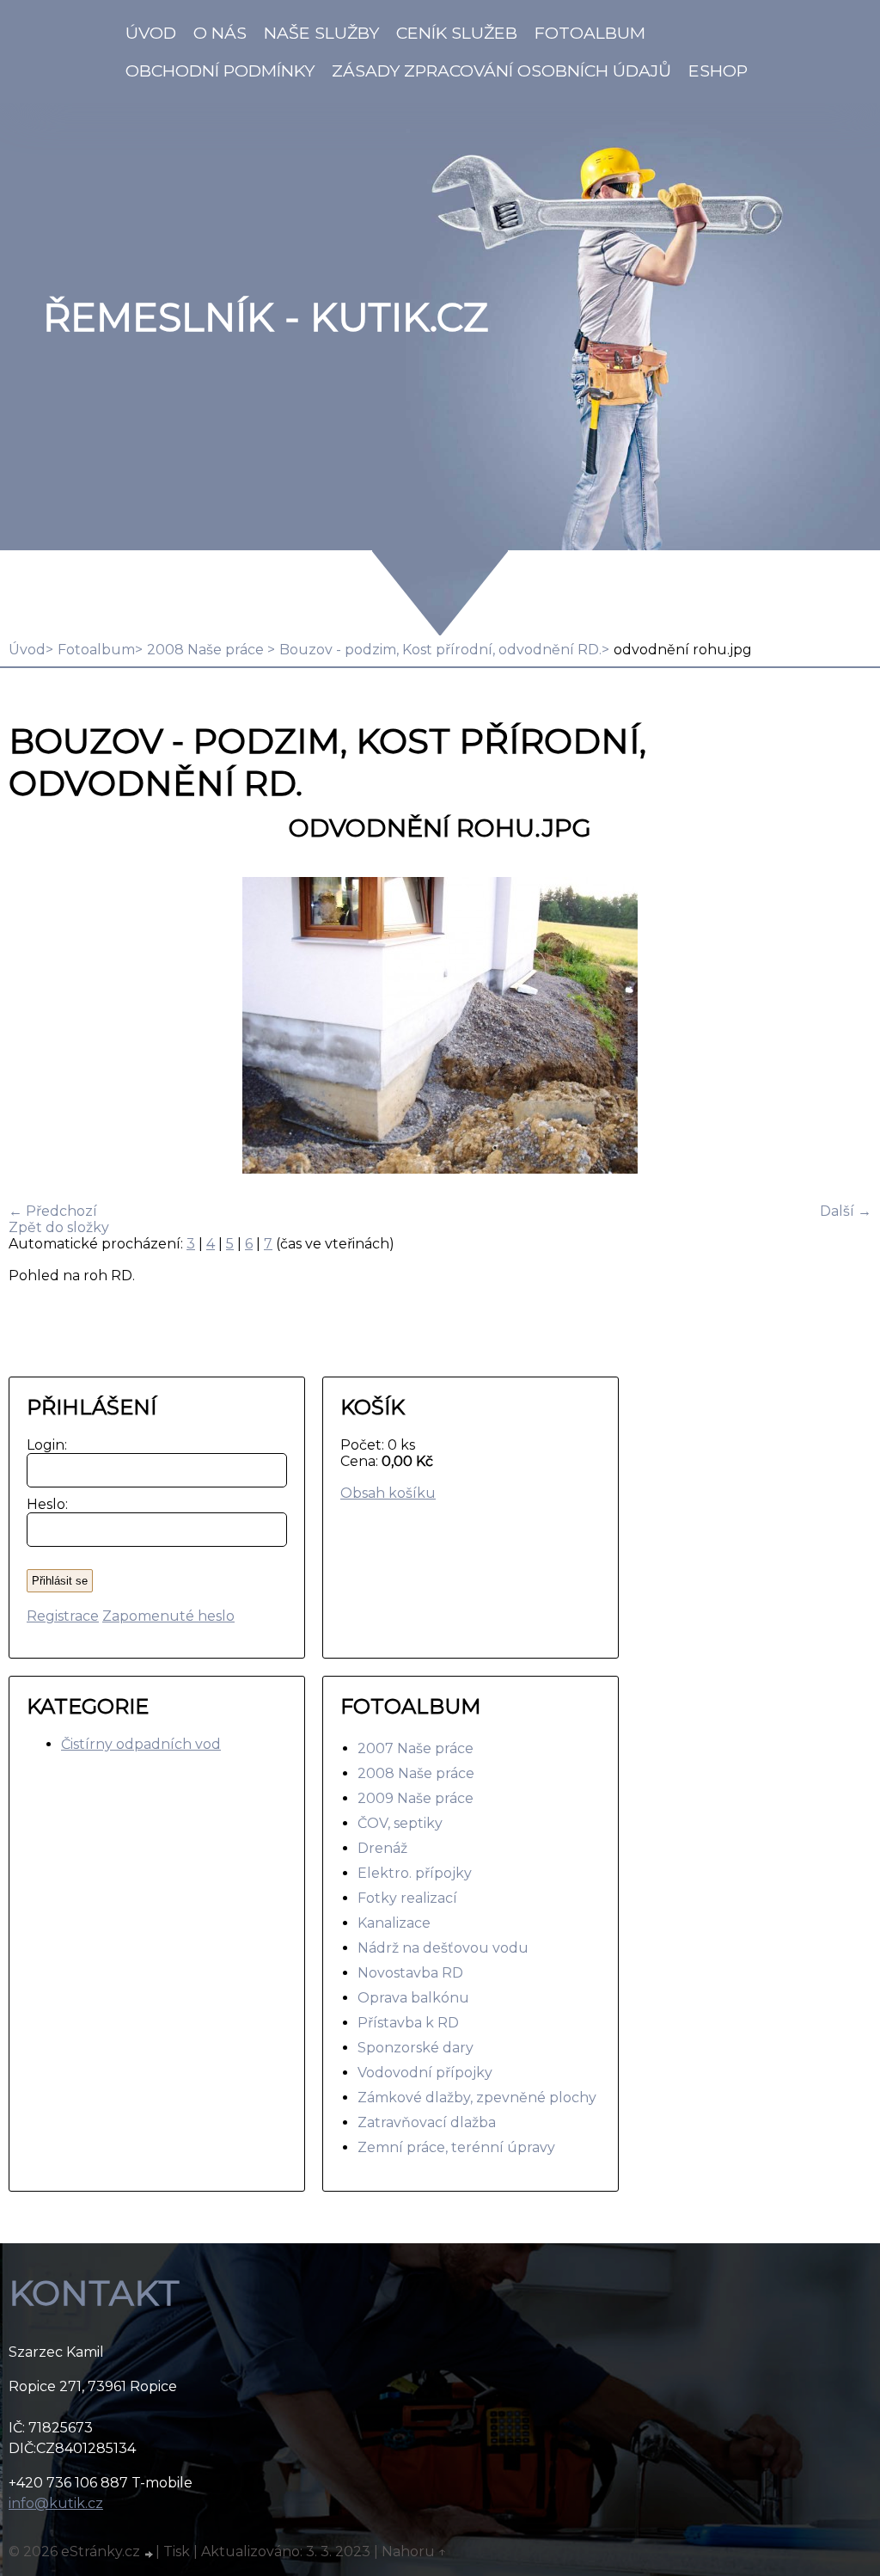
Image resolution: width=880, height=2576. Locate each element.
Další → (846, 1211)
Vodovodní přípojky (425, 2073)
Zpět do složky (59, 1227)
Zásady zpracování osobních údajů (501, 71)
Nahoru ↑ (414, 2551)
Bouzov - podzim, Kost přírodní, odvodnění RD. (440, 650)
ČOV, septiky (400, 1823)
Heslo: (43, 1504)
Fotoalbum (590, 33)
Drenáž (382, 1848)
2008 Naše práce (207, 650)
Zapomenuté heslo (168, 1616)
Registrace (63, 1616)
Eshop (718, 71)
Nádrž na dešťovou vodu (443, 1948)
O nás (220, 33)
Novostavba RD (410, 1973)
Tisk (177, 2551)
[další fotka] (843, 1027)
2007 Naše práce (416, 1748)
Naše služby (321, 33)
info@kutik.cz (56, 2503)
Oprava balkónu (413, 1998)
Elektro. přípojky (415, 1873)
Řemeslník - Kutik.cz (266, 317)
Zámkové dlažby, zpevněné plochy (477, 2098)
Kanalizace (394, 1923)
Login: (43, 1445)
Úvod (151, 33)
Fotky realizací (407, 1898)
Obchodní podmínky (220, 71)
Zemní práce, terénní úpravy (456, 2147)
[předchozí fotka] (37, 1027)
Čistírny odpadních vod (141, 1744)
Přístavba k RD (408, 2023)
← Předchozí (53, 1211)
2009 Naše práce (416, 1798)
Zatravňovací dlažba (427, 2122)
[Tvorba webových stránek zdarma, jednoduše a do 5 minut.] (150, 2554)
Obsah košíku (388, 1493)
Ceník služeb (457, 33)
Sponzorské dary (416, 2048)
